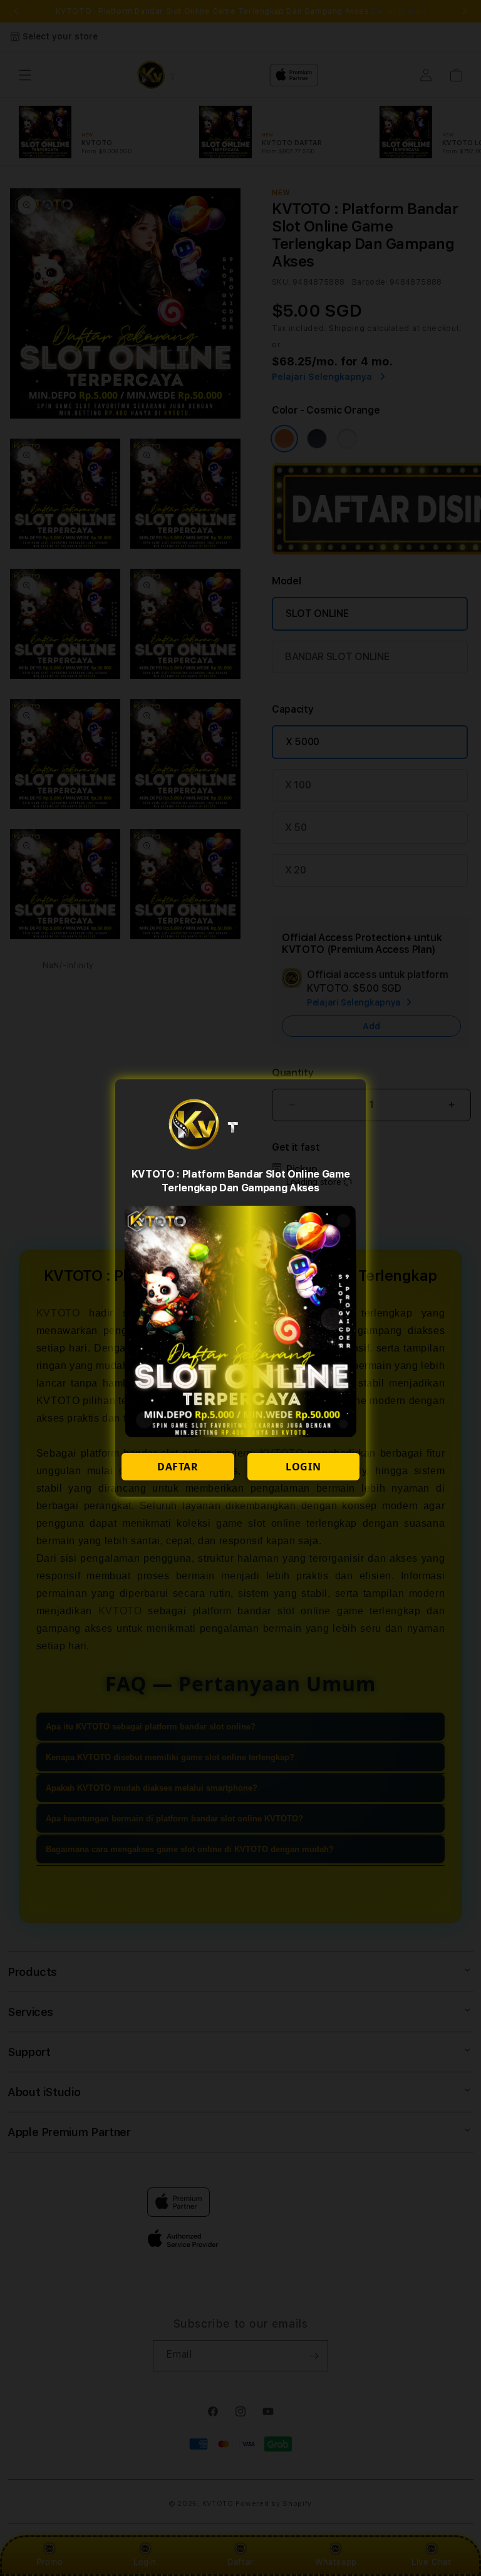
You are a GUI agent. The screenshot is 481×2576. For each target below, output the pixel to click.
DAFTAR (178, 1467)
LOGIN (303, 1467)
